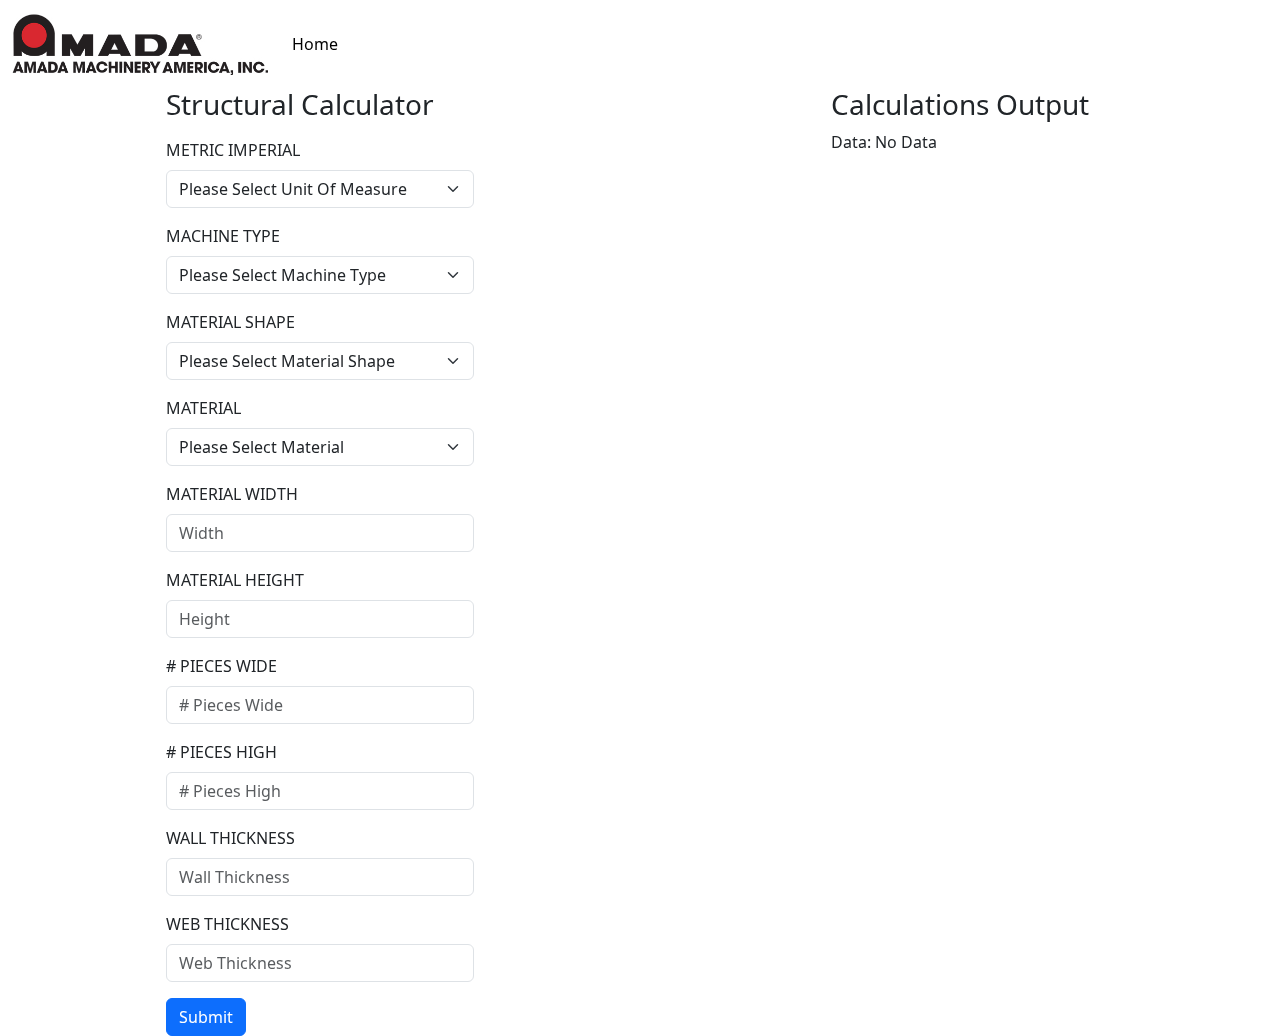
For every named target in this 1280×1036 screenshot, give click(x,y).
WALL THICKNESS (230, 838)
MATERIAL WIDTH (232, 494)
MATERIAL (203, 408)
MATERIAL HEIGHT (235, 580)
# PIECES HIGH (221, 752)
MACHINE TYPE (223, 236)
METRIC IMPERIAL (233, 150)
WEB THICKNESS (227, 924)
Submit (206, 1017)
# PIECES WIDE (221, 666)
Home (315, 44)
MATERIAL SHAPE (230, 322)
